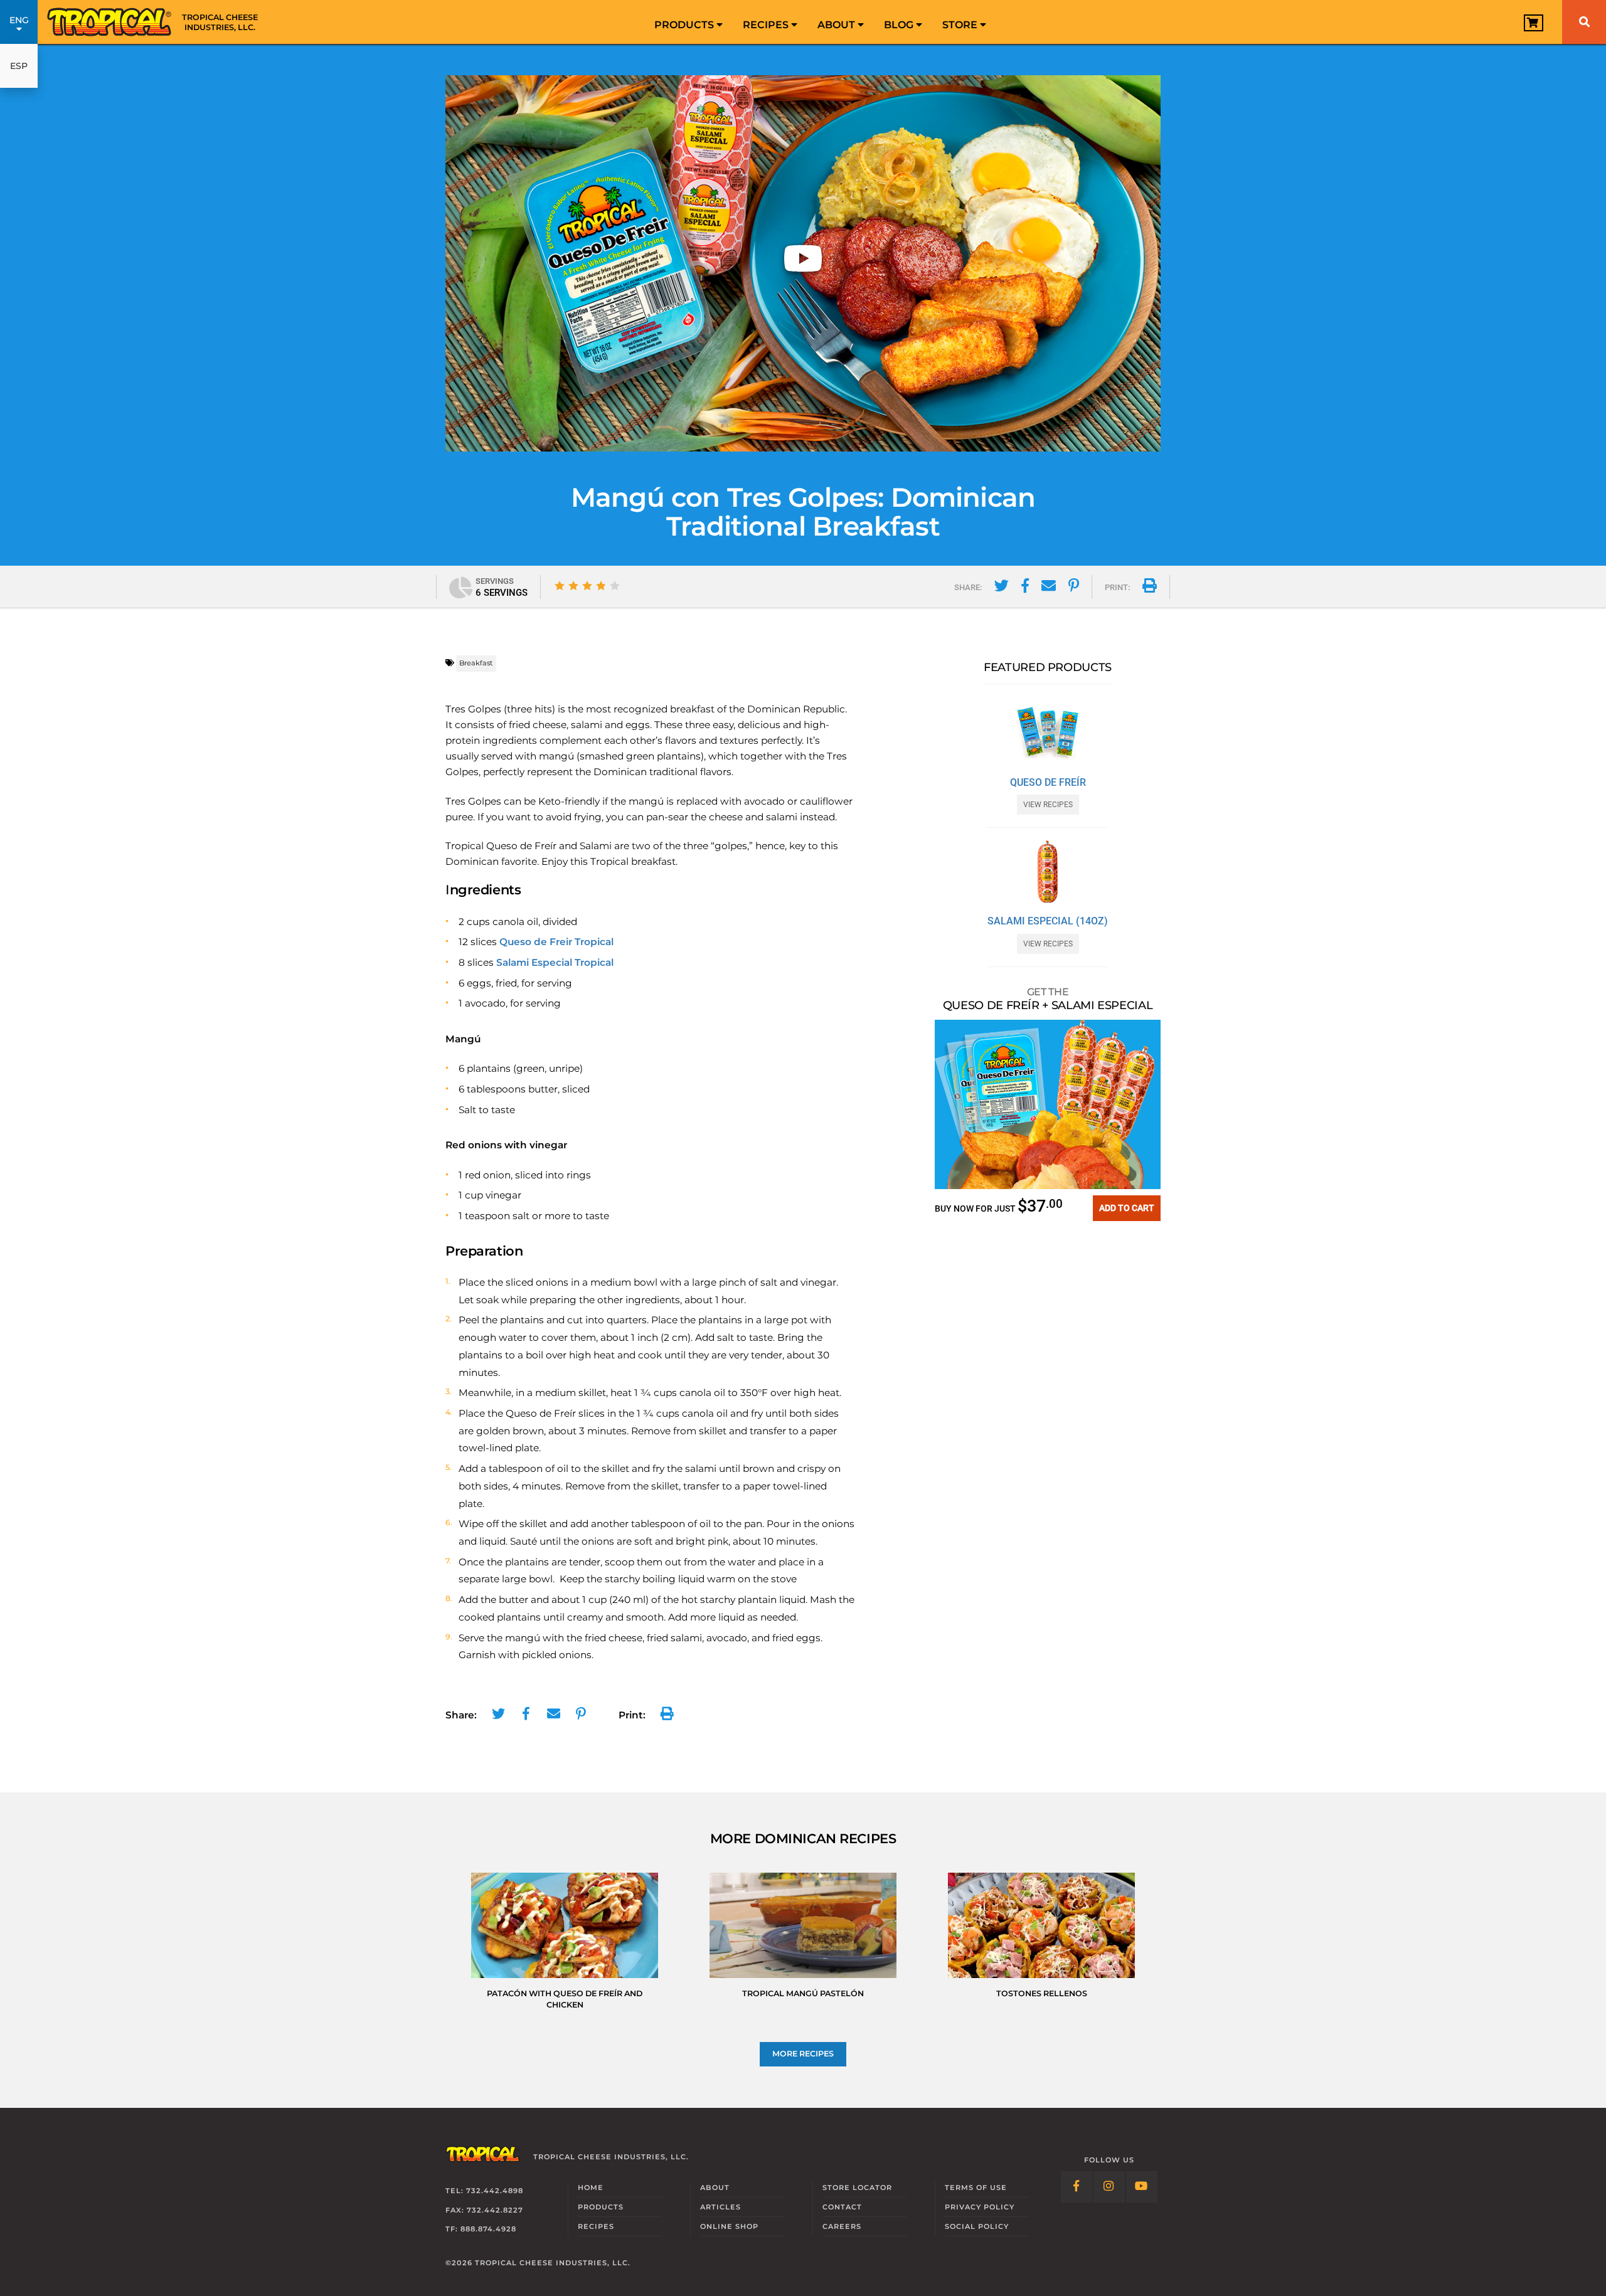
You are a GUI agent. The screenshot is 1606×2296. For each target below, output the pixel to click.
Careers (842, 2226)
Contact (842, 2207)
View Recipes (1048, 805)
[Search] (1584, 22)
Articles (721, 2207)
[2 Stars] (573, 586)
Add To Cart (1127, 1208)
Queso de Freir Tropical (556, 942)
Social (977, 2226)
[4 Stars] (601, 586)
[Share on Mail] (1049, 588)
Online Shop (729, 2226)
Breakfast (476, 663)
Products (685, 25)
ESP (19, 66)
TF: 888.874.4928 (481, 2230)
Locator (857, 2188)
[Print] (1150, 588)
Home (591, 2188)
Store (961, 25)
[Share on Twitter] (1002, 588)
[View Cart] (1534, 23)
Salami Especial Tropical (555, 962)
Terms (976, 2188)
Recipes (767, 25)
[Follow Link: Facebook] (1077, 2187)
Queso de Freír (1048, 783)
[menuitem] (689, 22)
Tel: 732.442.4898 (484, 2191)
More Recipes (803, 2054)
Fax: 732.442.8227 (484, 2210)
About (838, 25)
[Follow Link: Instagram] (1109, 2187)
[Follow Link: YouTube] (1142, 2187)
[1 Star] (560, 586)
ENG (19, 20)
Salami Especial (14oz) (1048, 921)
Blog (900, 25)
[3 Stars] (587, 586)
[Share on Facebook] (1025, 588)
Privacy (980, 2207)
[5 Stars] (615, 586)
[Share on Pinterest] (1074, 588)
